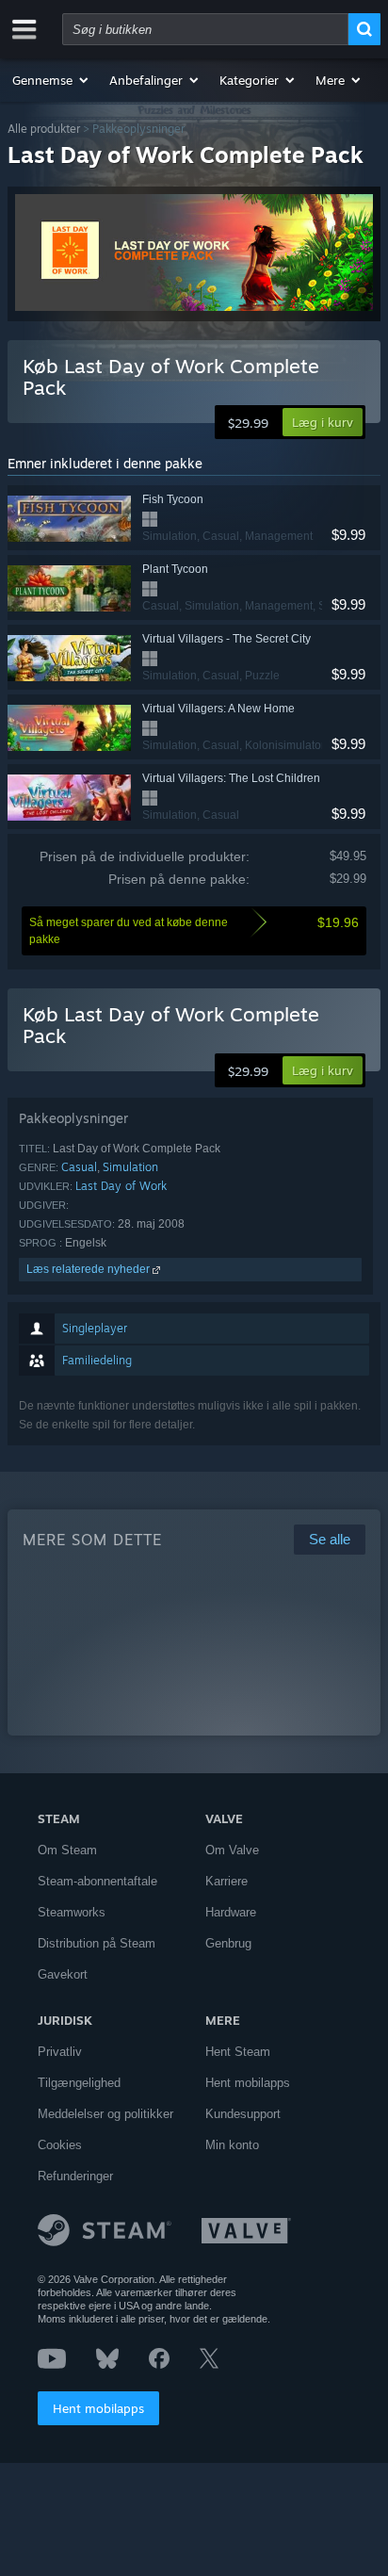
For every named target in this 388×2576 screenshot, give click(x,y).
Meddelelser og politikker (105, 2114)
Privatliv (60, 2052)
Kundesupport (243, 2114)
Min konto (232, 2145)
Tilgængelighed (79, 2083)
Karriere (226, 1881)
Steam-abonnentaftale (97, 1881)
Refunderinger (75, 2176)
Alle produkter (44, 129)
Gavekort (63, 1974)
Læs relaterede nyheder (89, 1269)
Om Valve (232, 1850)
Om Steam (67, 1850)
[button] (51, 80)
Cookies (60, 2145)
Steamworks (72, 1912)
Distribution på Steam (97, 1943)
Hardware (231, 1912)
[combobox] (205, 29)
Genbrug (228, 1943)
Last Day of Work (121, 1186)
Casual (79, 1167)
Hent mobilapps (98, 2408)
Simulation (130, 1167)
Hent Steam (238, 2052)
